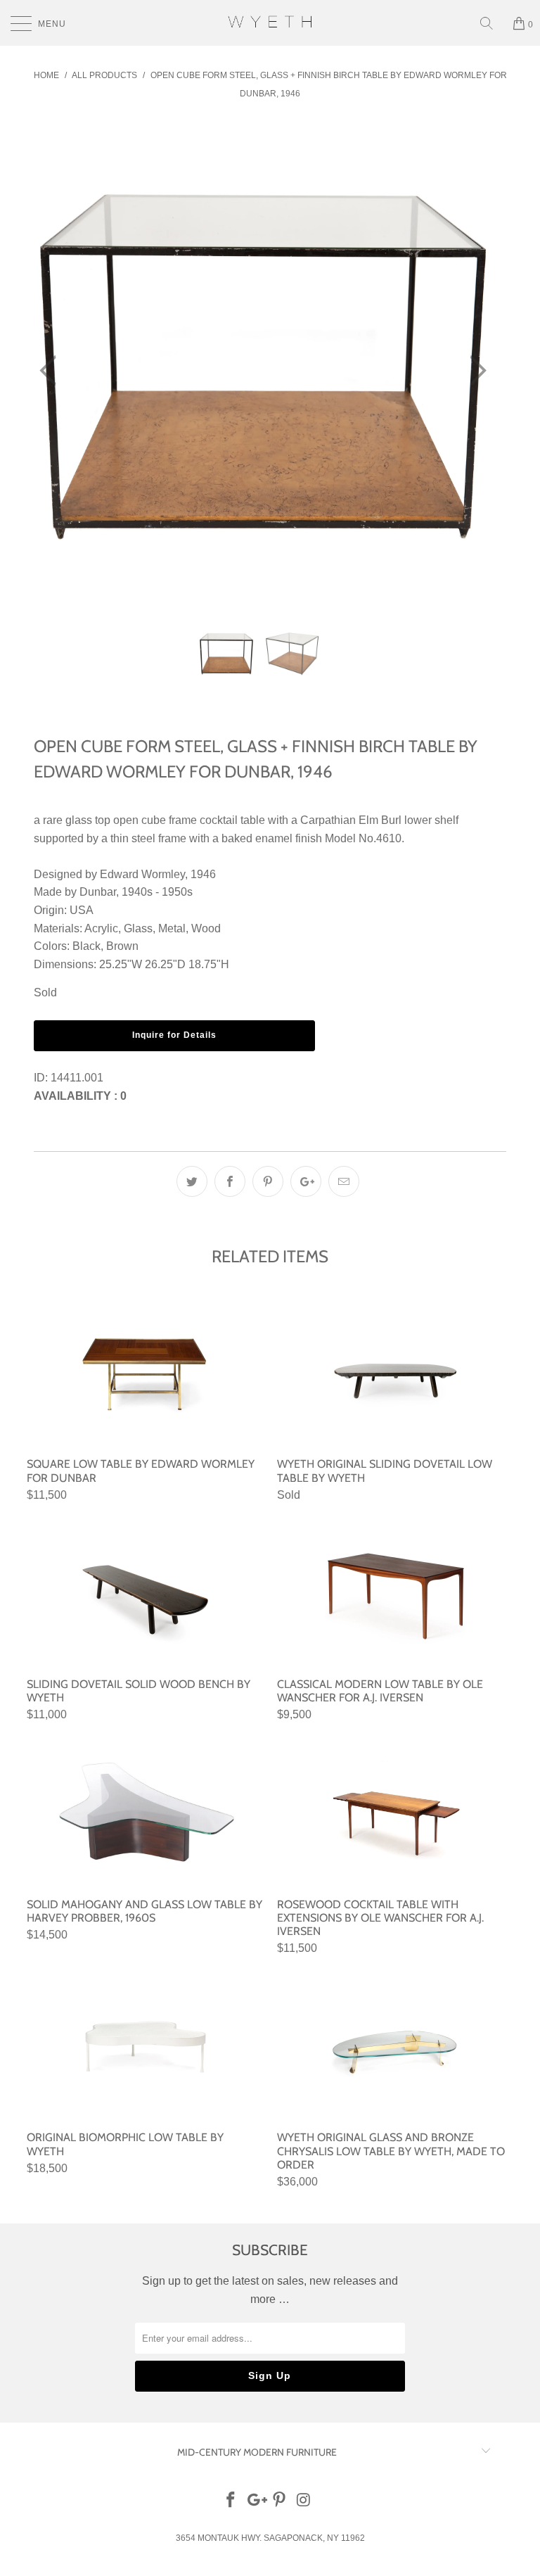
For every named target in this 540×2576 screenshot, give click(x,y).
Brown (122, 946)
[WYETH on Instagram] (304, 2501)
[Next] (474, 370)
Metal (172, 928)
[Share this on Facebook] (230, 1181)
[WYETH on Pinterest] (280, 2501)
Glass (138, 928)
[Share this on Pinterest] (268, 1181)
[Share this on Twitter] (192, 1181)
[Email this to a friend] (344, 1181)
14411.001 (77, 1078)
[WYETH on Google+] (255, 2501)
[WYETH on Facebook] (231, 2501)
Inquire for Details (174, 1035)
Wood (206, 928)
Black (86, 946)
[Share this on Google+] (306, 1181)
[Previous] (52, 370)
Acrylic (101, 928)
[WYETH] (270, 23)
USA (82, 910)
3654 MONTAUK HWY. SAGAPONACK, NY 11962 (270, 2538)
